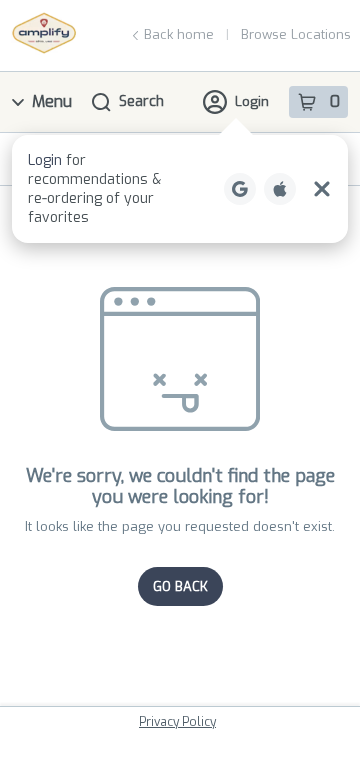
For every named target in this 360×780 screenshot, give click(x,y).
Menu (52, 101)
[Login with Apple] (280, 189)
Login (252, 101)
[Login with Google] (240, 189)
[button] (180, 189)
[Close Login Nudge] (322, 189)
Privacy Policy (177, 722)
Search (141, 101)
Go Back (180, 586)
